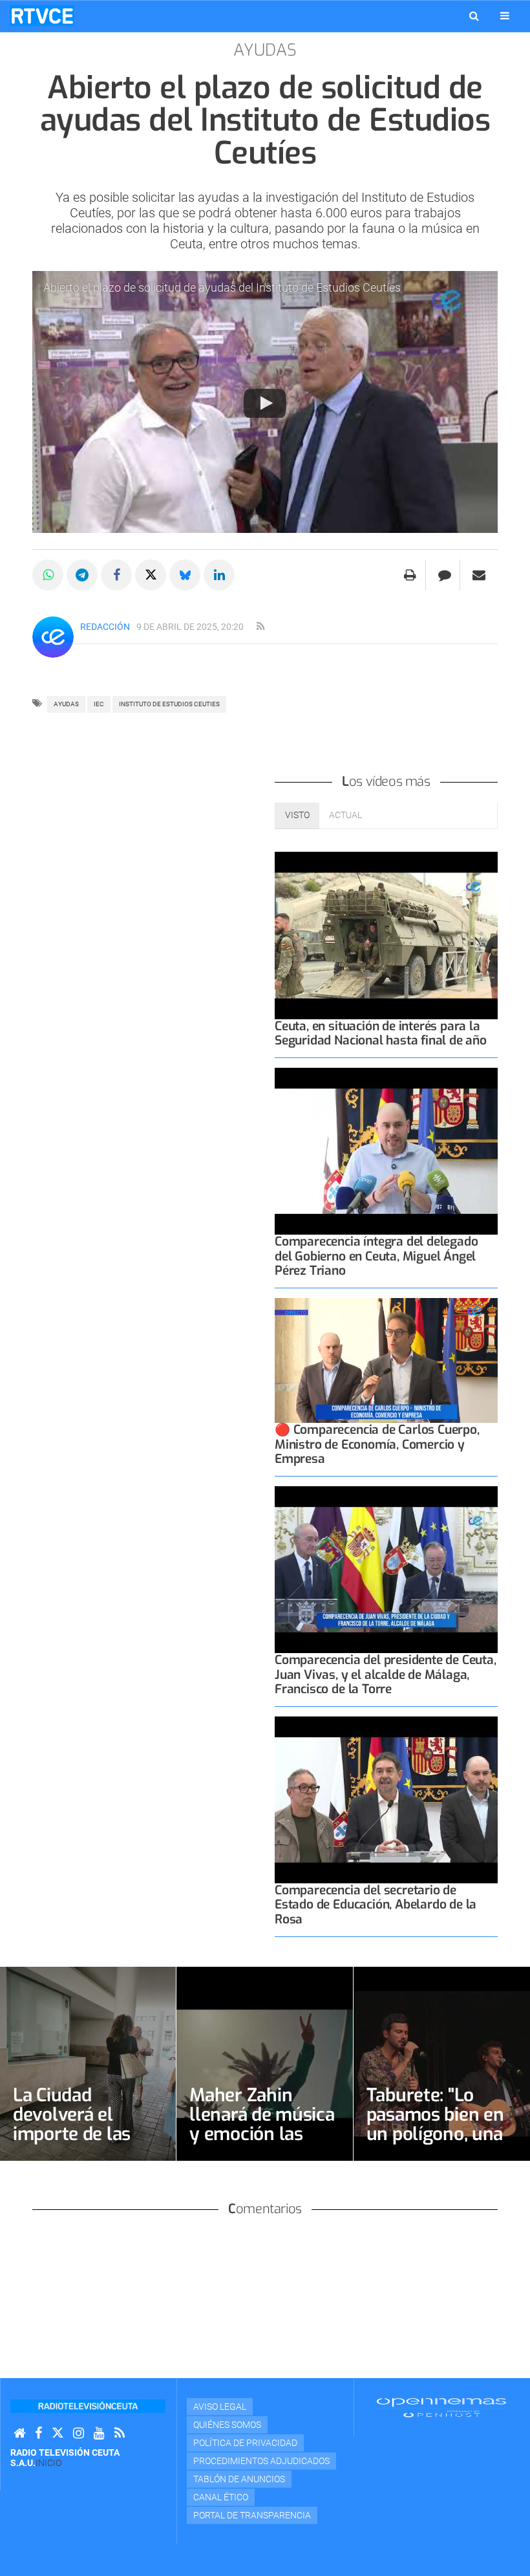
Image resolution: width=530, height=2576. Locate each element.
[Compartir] (48, 575)
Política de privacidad (245, 2443)
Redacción (105, 627)
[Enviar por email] (479, 575)
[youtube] (99, 2433)
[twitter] (58, 2433)
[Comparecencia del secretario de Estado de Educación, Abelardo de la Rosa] (386, 1800)
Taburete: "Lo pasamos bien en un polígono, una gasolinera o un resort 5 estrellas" (440, 2134)
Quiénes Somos (227, 2425)
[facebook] (38, 2433)
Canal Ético (221, 2497)
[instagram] (79, 2433)
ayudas (66, 704)
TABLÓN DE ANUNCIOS (239, 2479)
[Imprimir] (410, 575)
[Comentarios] (444, 575)
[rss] (260, 627)
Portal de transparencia (252, 2515)
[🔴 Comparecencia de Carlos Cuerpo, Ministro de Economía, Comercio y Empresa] (386, 1361)
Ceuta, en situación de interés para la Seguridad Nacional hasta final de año (381, 1033)
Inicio (48, 2463)
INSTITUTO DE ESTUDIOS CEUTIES (169, 704)
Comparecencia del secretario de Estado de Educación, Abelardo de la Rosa (376, 1904)
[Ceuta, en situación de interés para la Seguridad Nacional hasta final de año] (386, 936)
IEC (99, 704)
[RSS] (120, 2433)
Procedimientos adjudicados (261, 2461)
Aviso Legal (220, 2407)
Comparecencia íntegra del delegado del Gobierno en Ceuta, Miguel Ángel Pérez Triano (376, 1256)
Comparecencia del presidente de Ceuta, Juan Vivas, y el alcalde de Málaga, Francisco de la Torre (386, 1674)
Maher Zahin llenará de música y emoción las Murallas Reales (262, 2124)
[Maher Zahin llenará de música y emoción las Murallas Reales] (264, 2064)
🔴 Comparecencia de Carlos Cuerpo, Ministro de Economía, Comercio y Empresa (377, 1444)
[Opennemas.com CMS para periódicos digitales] (441, 2407)
